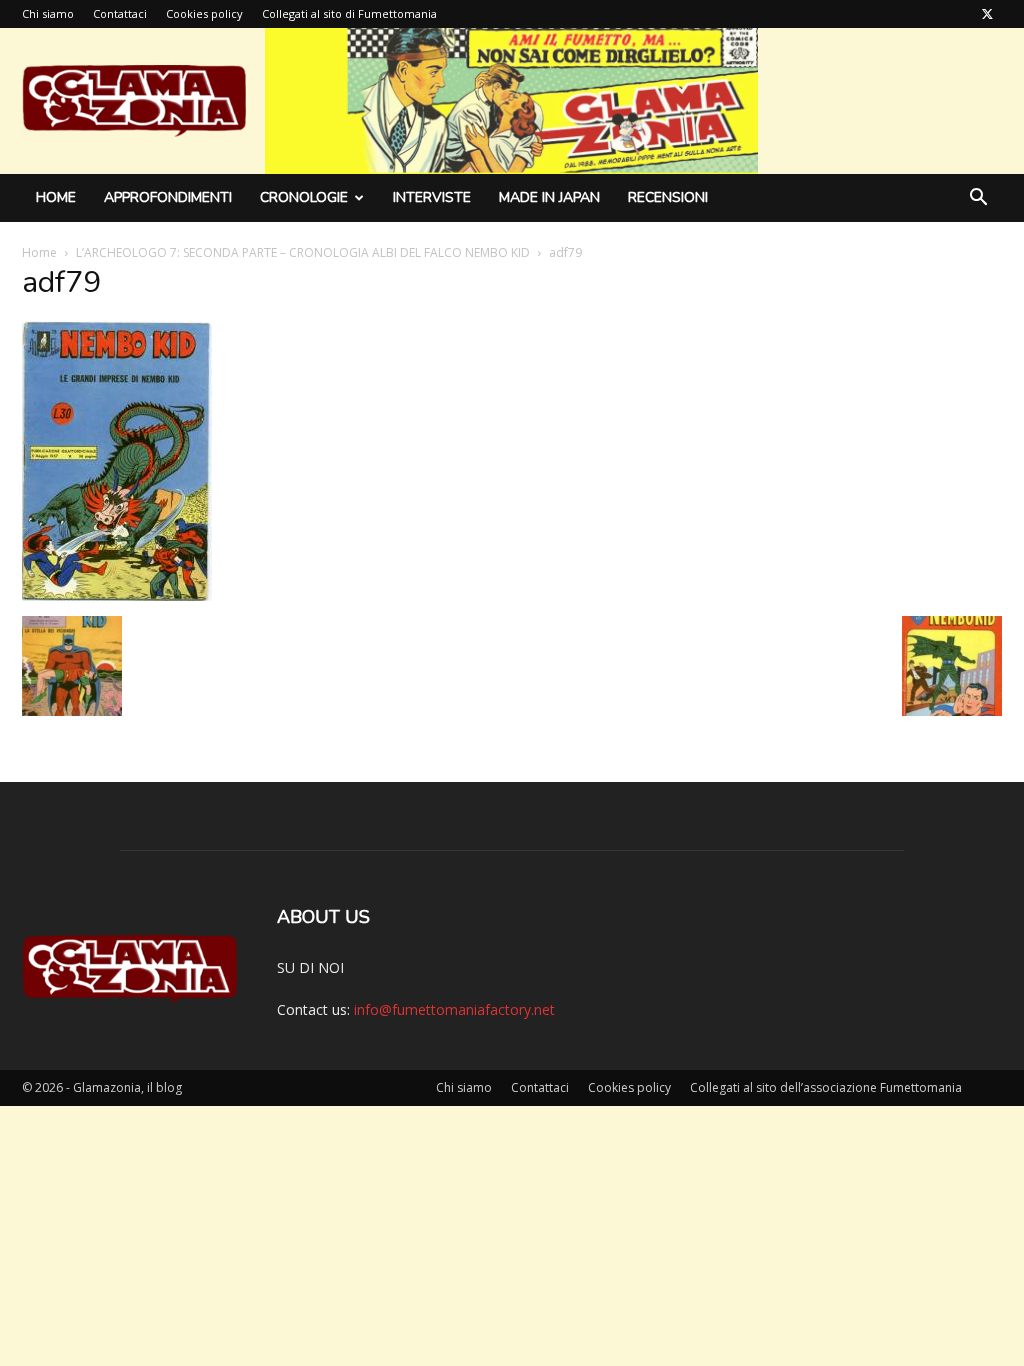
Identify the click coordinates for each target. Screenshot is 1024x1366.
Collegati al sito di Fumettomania (349, 13)
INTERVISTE (432, 197)
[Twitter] (987, 14)
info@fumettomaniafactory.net (454, 1009)
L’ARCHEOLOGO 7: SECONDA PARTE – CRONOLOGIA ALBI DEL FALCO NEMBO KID (303, 252)
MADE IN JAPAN (549, 197)
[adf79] (117, 595)
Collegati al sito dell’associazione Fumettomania (826, 1087)
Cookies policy (204, 13)
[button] (978, 199)
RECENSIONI (668, 197)
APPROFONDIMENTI (168, 197)
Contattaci (120, 13)
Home (56, 197)
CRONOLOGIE (304, 197)
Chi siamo (48, 13)
